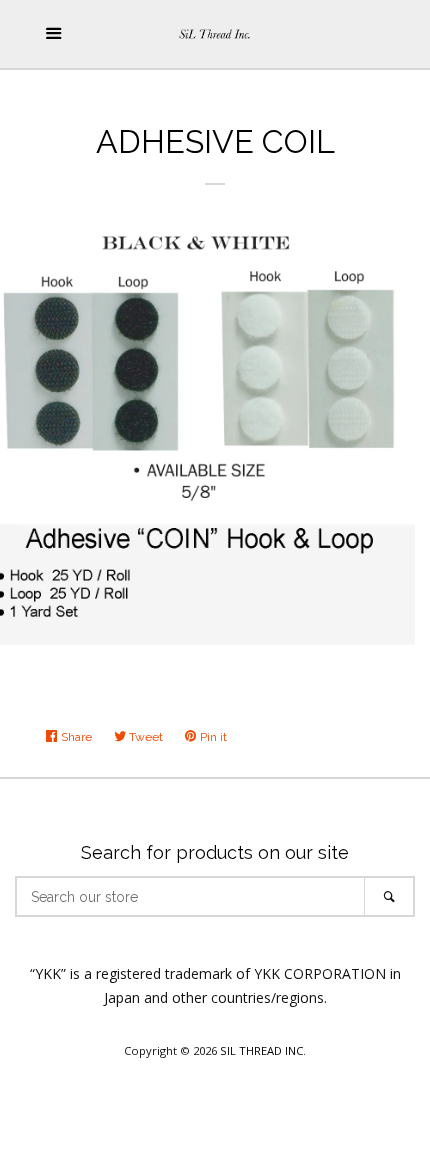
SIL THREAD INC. (263, 1050)
